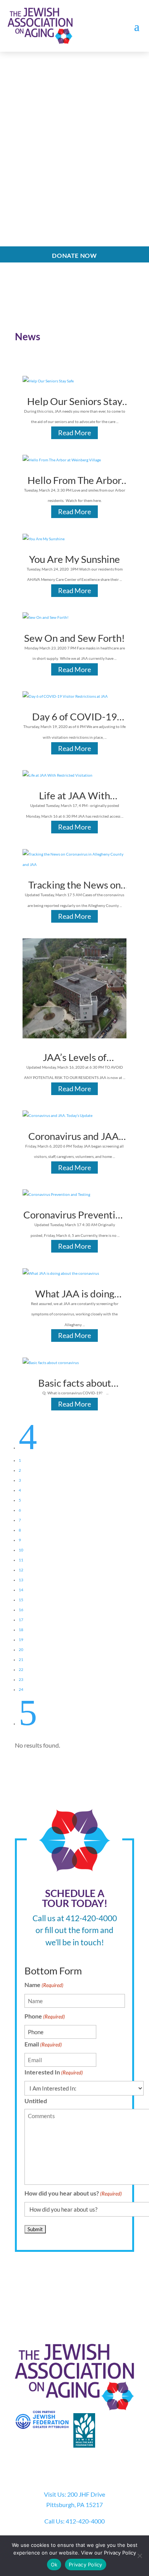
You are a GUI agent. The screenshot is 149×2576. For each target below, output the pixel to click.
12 (21, 1570)
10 (21, 1550)
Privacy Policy (86, 2565)
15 (21, 1600)
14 (21, 1590)
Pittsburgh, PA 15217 (74, 2505)
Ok (54, 2565)
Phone (45, 2016)
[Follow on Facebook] (44, 2468)
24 (21, 1689)
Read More (74, 433)
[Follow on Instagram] (74, 2468)
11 (21, 1560)
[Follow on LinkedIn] (105, 2468)
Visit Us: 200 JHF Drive (74, 2494)
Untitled (36, 2101)
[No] (139, 2556)
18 (21, 1630)
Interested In (54, 2072)
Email (43, 2044)
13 (21, 1580)
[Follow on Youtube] (90, 2468)
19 (21, 1640)
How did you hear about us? (73, 2193)
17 (21, 1620)
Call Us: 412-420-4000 (74, 2521)
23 (21, 1679)
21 (21, 1659)
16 (21, 1610)
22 (21, 1669)
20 (21, 1650)
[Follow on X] (59, 2468)
